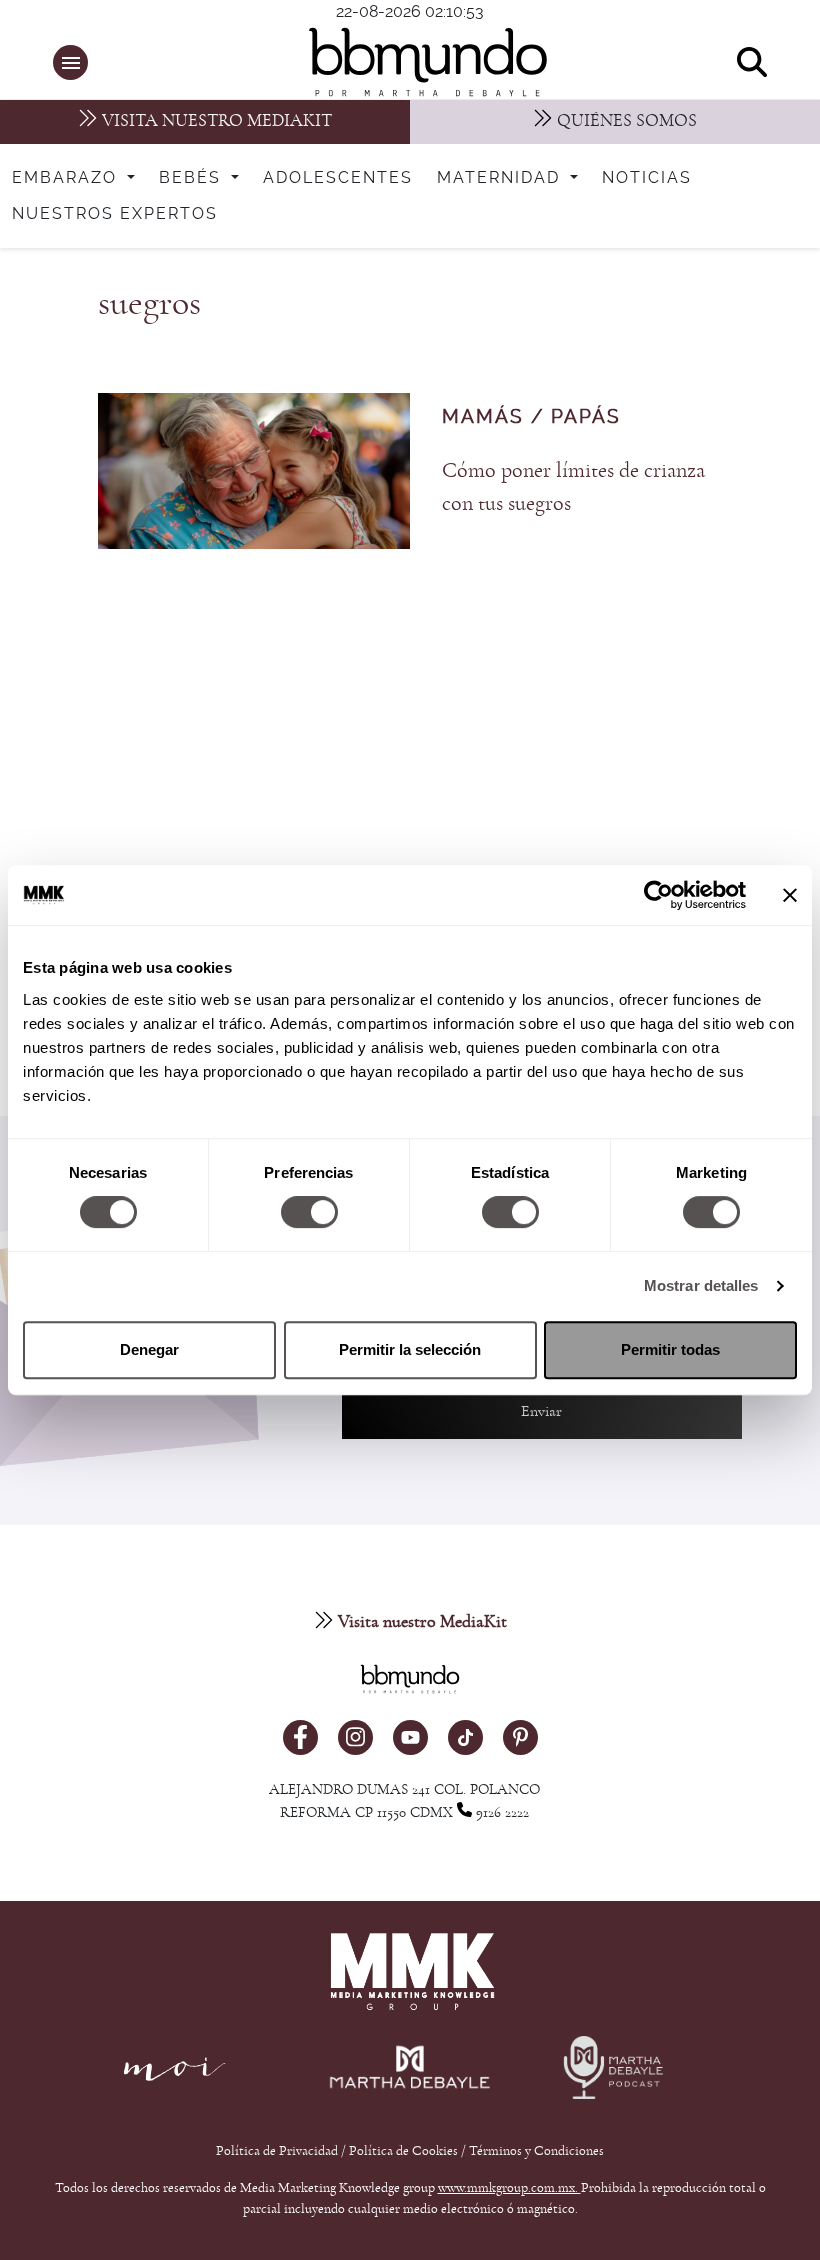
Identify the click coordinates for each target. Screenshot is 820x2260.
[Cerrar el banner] (790, 895)
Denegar (149, 1349)
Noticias (647, 178)
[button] (70, 62)
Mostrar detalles (701, 1285)
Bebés (193, 178)
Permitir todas (670, 1349)
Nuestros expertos (115, 214)
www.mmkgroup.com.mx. (509, 2188)
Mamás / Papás (531, 417)
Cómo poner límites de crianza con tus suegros (573, 486)
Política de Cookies (403, 2151)
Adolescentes (338, 178)
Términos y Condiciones (536, 2151)
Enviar (541, 1411)
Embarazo (67, 178)
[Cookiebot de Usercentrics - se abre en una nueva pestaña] (658, 895)
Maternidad (501, 178)
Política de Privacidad (278, 2151)
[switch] (309, 1212)
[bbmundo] (421, 62)
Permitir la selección (410, 1349)
